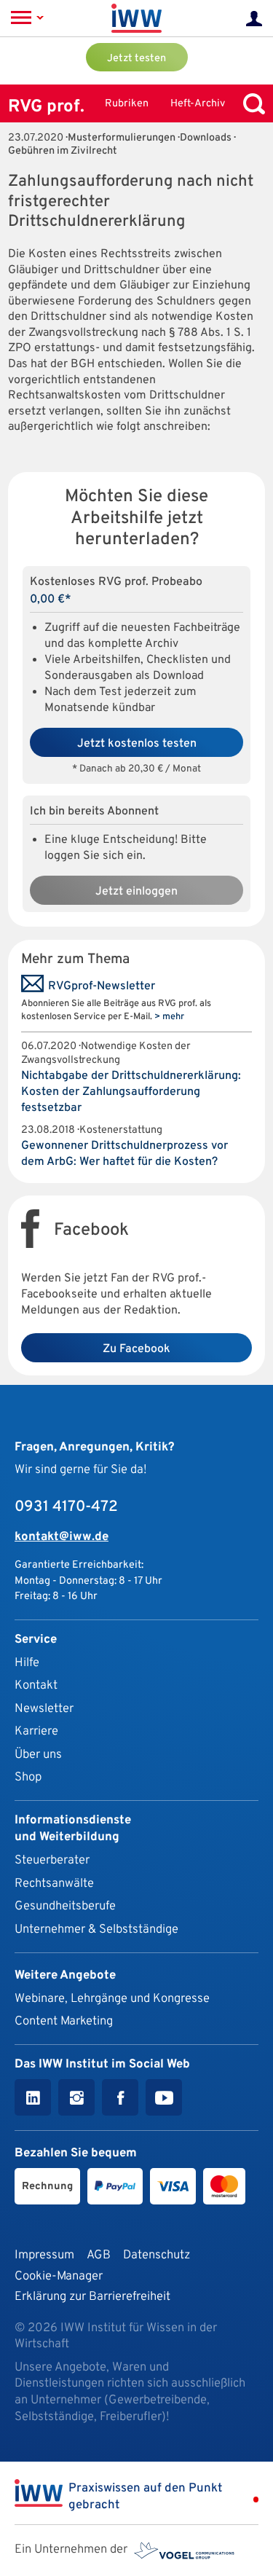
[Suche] (250, 104)
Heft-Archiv (198, 104)
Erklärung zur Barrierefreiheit (92, 2297)
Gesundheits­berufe (65, 1906)
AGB (99, 2255)
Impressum (44, 2255)
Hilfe (27, 1663)
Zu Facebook (136, 1349)
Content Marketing (64, 2021)
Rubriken (127, 104)
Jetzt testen (136, 59)
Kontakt (36, 1685)
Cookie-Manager (59, 2276)
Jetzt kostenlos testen (137, 744)
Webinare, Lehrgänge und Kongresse (112, 1999)
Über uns (38, 1755)
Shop (28, 1777)
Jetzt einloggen (136, 892)
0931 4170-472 (66, 1507)
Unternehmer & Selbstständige (96, 1929)
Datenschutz (157, 2255)
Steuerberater (52, 1860)
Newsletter (44, 1709)
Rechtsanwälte (54, 1884)
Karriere (36, 1731)
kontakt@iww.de (62, 1537)
